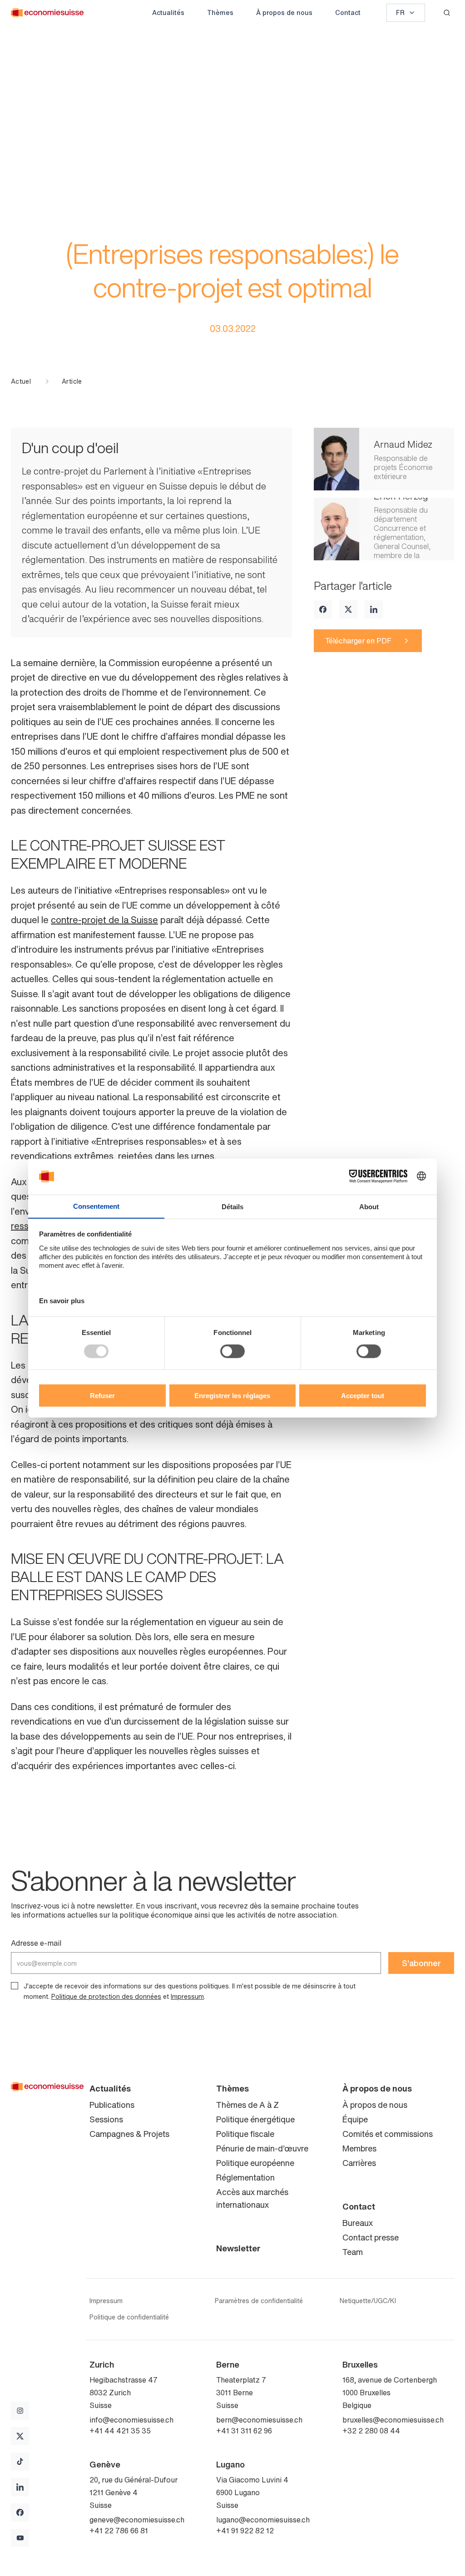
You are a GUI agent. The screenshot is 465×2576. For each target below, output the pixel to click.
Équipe (355, 2119)
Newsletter (238, 2248)
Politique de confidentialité (129, 2317)
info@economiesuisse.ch (131, 2420)
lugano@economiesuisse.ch (263, 2520)
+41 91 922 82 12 (245, 2531)
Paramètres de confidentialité (259, 2301)
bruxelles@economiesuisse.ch (393, 2420)
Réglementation (245, 2177)
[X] (348, 609)
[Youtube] (20, 2538)
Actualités (168, 12)
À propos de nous (284, 12)
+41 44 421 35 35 (120, 2431)
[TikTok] (20, 2462)
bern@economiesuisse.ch (259, 2420)
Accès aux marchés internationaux (252, 2198)
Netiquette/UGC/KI (368, 2301)
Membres (359, 2148)
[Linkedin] (374, 609)
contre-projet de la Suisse (104, 920)
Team (353, 2252)
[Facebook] (323, 609)
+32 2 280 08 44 (371, 2431)
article (72, 381)
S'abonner (421, 1963)
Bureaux (358, 2223)
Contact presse (371, 2237)
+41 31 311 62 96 (244, 2431)
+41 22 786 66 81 (119, 2531)
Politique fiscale (245, 2134)
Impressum (187, 1996)
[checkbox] (15, 1986)
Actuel (21, 381)
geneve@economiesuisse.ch (137, 2520)
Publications (112, 2105)
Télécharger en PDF (358, 641)
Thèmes (220, 12)
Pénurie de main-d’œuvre (262, 2148)
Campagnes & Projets (129, 2134)
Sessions (106, 2119)
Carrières (359, 2163)
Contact (348, 12)
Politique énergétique (255, 2119)
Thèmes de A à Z (247, 2105)
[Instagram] (20, 2411)
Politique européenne (255, 2163)
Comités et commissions (388, 2134)
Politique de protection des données (106, 1996)
